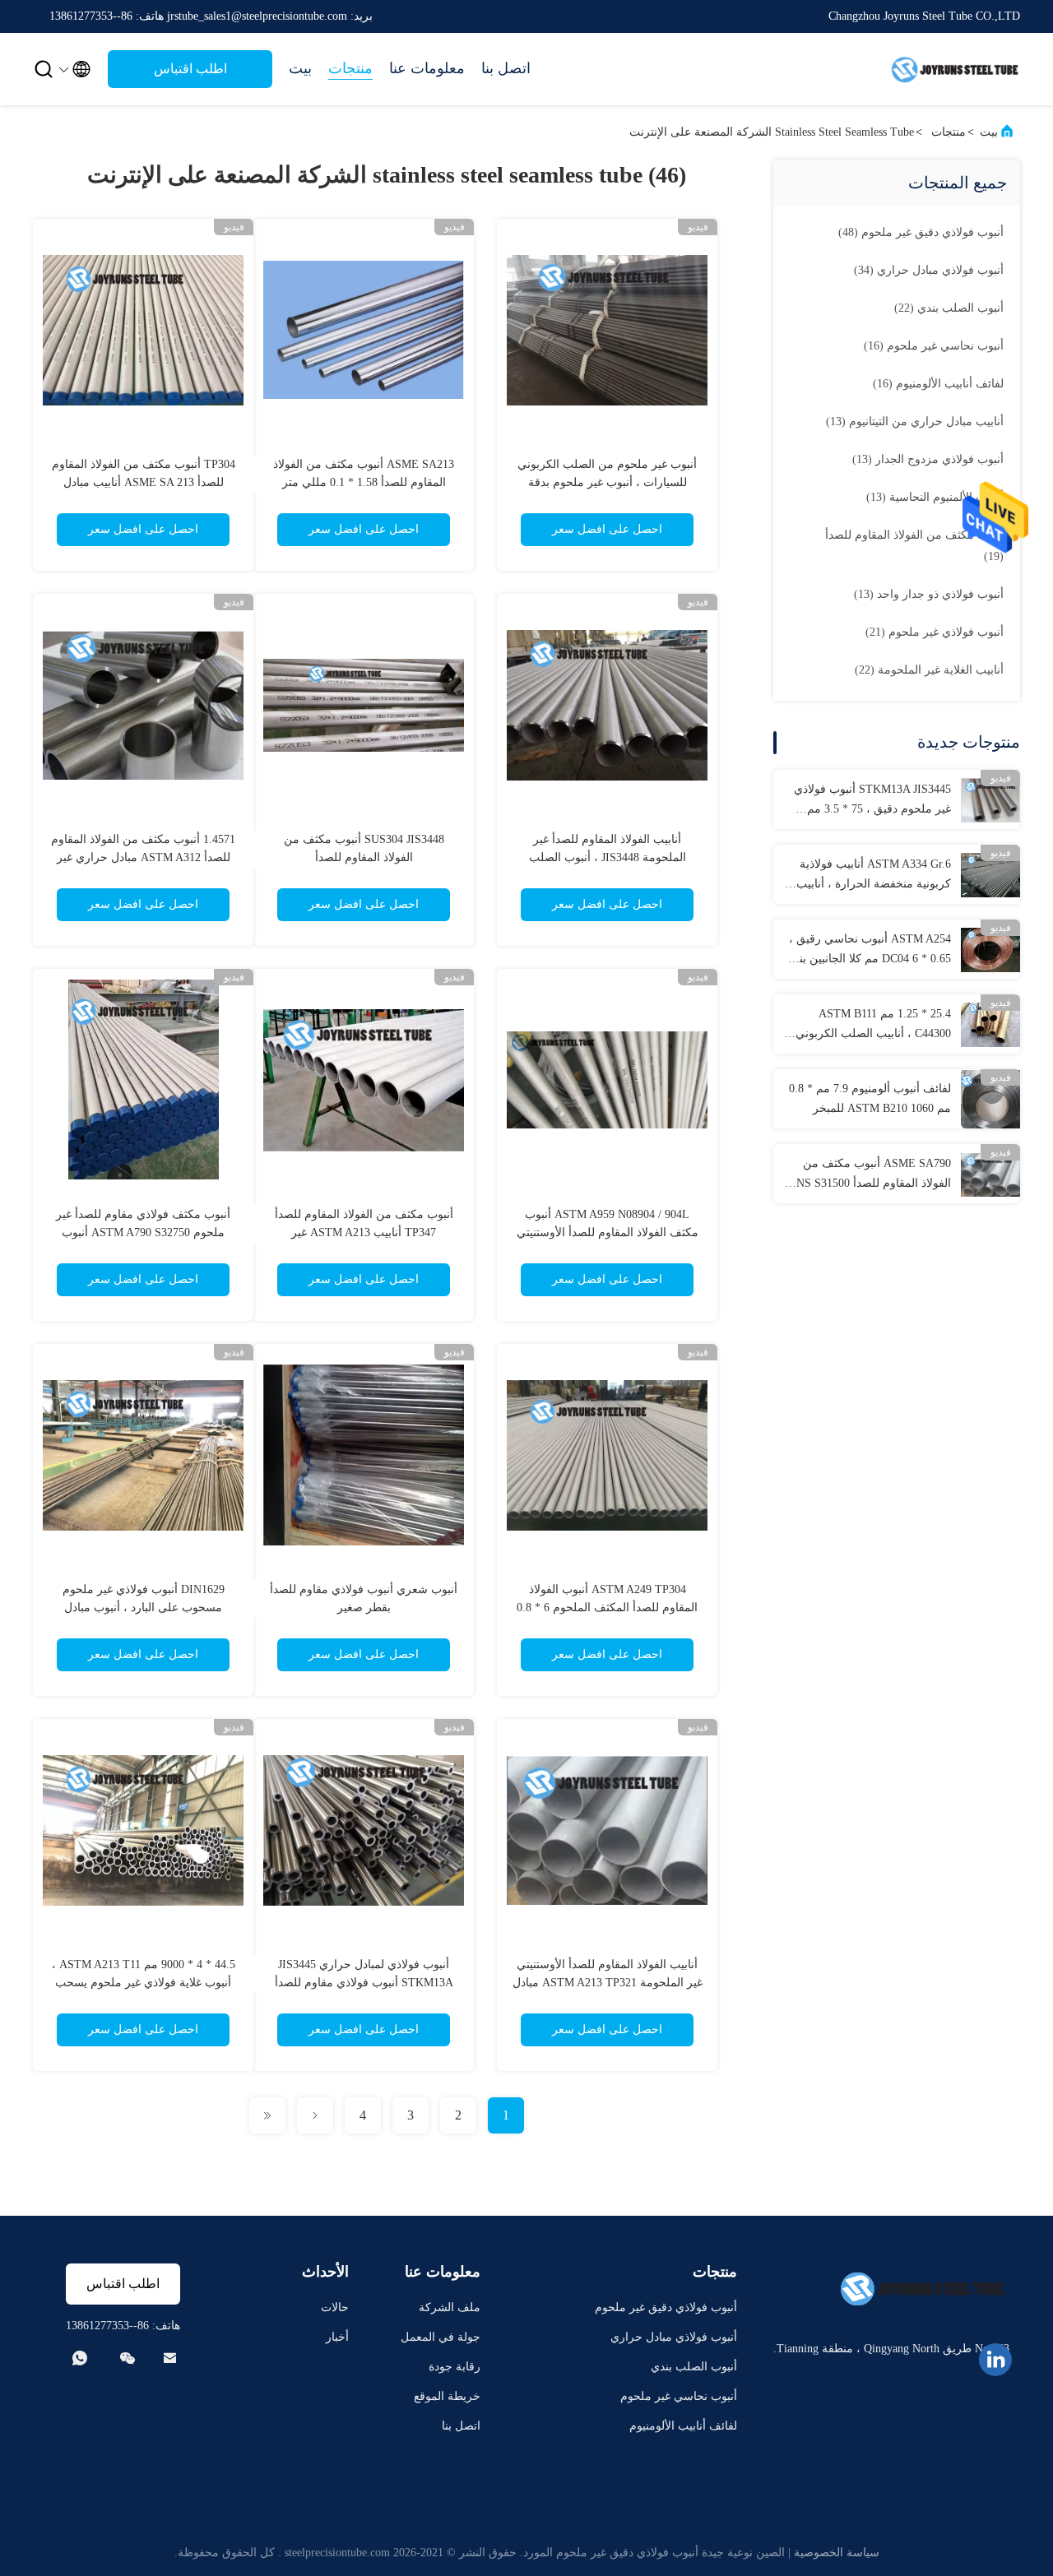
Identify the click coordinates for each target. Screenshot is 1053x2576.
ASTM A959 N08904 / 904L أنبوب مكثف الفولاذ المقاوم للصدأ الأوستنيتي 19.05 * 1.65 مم (608, 1232)
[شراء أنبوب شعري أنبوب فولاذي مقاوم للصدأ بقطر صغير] (364, 1454)
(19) (914, 546)
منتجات (350, 68)
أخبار (337, 2337)
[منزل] (954, 69)
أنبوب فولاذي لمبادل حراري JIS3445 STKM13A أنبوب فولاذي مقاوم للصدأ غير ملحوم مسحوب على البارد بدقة (364, 1983)
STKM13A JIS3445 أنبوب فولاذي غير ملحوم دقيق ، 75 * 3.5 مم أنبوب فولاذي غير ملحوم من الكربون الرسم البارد (872, 801)
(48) (921, 232)
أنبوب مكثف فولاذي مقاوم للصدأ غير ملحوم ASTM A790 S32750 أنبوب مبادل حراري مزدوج (143, 1232)
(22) (949, 308)
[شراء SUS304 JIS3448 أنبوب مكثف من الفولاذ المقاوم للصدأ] (364, 704)
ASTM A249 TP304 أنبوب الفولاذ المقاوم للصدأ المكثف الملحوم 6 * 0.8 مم (607, 1608)
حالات (335, 2307)
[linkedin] (995, 2360)
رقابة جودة (455, 2367)
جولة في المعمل (441, 2337)
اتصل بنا (506, 68)
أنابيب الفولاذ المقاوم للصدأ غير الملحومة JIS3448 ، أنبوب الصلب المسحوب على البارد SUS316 (608, 857)
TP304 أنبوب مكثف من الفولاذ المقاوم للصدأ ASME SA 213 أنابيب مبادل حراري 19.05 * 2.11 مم (144, 482)
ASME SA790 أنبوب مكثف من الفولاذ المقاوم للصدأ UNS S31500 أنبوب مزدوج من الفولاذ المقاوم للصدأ (870, 1175)
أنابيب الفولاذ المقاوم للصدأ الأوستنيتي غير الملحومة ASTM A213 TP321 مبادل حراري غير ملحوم (608, 1983)
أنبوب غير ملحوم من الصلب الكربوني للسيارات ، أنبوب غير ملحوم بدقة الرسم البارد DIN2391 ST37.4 (607, 482)
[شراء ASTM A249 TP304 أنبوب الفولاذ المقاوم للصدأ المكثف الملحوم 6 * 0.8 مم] (607, 1454)
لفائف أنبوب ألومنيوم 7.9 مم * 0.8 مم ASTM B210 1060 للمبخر (870, 1098)
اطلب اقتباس (190, 69)
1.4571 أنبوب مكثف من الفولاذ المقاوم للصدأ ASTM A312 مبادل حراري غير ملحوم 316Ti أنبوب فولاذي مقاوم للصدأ (143, 857)
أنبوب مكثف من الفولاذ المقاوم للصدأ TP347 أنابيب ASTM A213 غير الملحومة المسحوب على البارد (364, 1232)
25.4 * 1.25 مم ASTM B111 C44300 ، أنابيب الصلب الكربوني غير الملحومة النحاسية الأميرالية (873, 1026)
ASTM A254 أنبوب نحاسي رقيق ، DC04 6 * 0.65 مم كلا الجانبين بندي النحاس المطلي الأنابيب (868, 951)
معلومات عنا (427, 68)
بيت (300, 68)
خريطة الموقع (447, 2396)
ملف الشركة (450, 2307)
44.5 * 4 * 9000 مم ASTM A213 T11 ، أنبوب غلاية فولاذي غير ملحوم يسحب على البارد (144, 1983)
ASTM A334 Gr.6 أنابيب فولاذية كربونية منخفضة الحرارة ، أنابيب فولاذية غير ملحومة (874, 876)
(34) (929, 270)
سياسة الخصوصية (837, 2553)
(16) (934, 346)
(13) (915, 422)
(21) (935, 632)
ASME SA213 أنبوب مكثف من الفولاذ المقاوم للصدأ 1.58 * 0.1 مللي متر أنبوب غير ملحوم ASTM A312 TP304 (364, 482)
